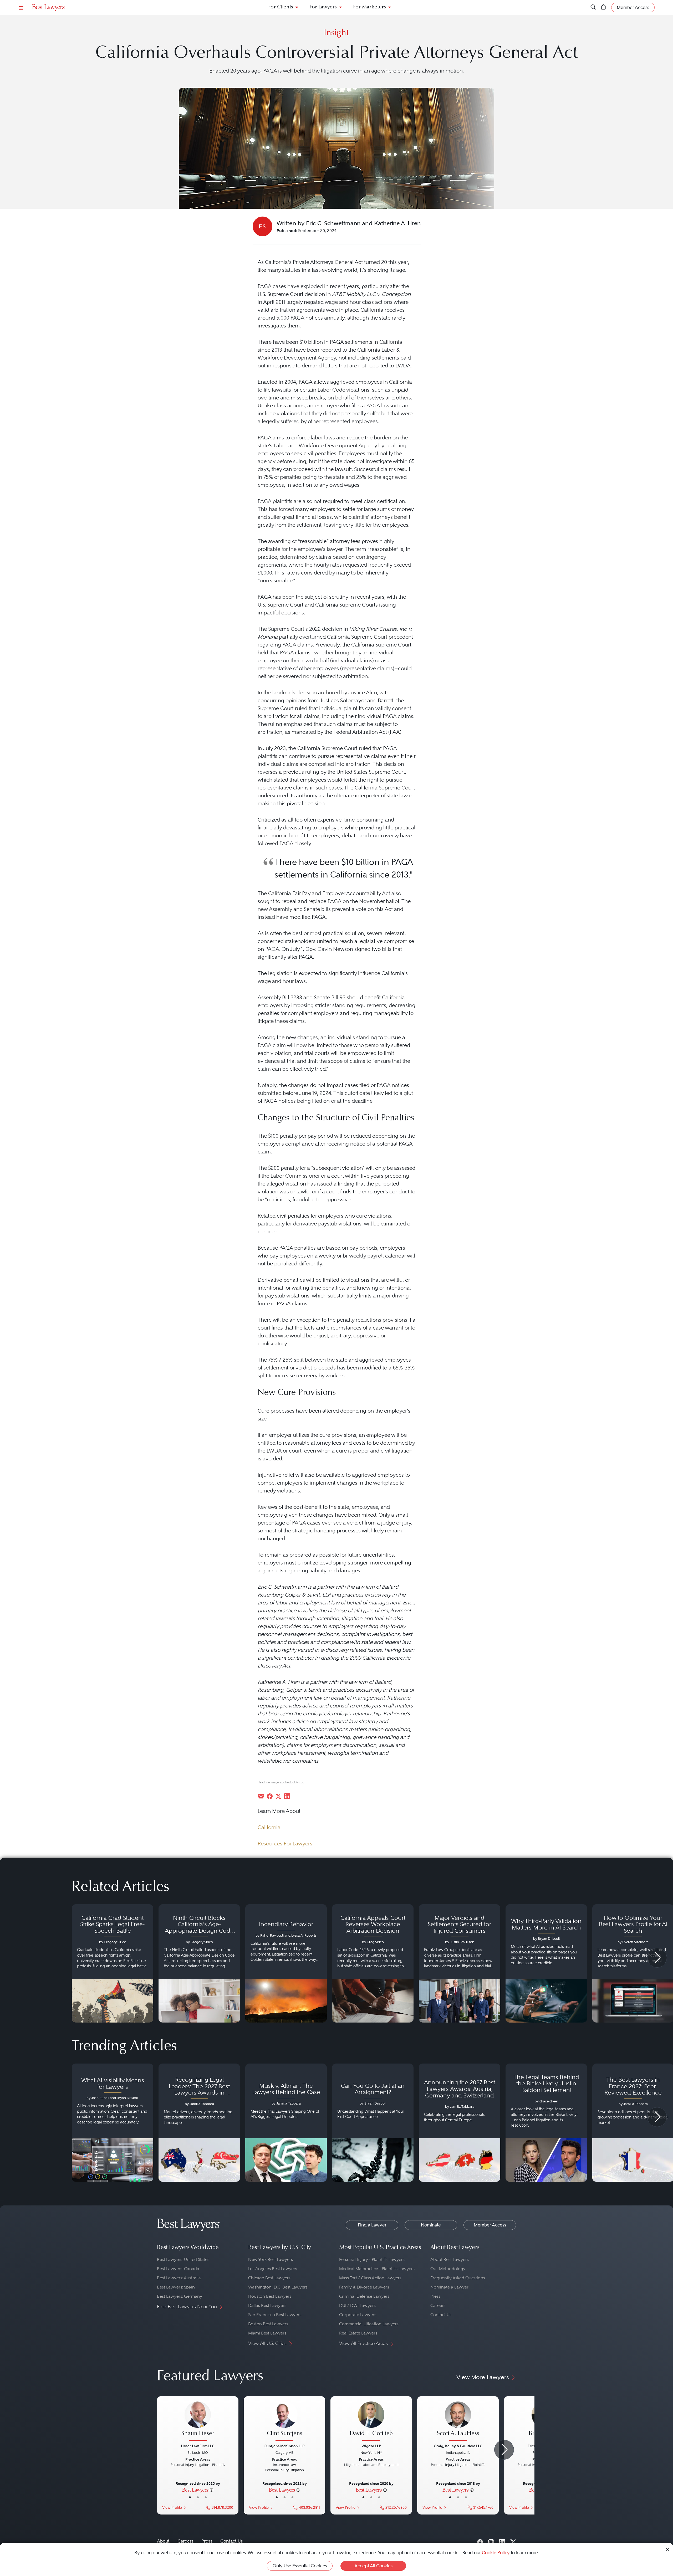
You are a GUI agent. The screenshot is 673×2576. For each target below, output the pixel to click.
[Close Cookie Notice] (667, 2549)
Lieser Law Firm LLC (198, 2446)
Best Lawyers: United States (183, 2259)
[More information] (211, 2490)
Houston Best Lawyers (270, 2296)
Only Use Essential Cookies (300, 2566)
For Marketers (369, 7)
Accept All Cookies (373, 2566)
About (163, 2541)
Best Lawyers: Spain (176, 2287)
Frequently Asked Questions (458, 2278)
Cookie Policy (496, 2553)
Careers (438, 2305)
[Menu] (21, 7)
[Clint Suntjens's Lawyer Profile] (284, 2422)
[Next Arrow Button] (657, 1958)
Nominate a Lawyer (449, 2287)
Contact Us (441, 2315)
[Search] (593, 7)
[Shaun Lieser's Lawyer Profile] (198, 2422)
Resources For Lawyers (285, 1844)
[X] (513, 2541)
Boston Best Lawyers (268, 2324)
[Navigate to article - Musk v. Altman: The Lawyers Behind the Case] (286, 2123)
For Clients (281, 7)
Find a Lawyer (372, 2225)
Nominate (431, 2225)
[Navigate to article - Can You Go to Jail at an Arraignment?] (373, 2123)
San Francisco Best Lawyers (275, 2315)
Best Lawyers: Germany (180, 2296)
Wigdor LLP (371, 2446)
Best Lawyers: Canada (178, 2269)
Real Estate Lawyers (358, 2333)
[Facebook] (480, 2541)
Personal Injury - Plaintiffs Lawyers (372, 2259)
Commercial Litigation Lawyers (369, 2324)
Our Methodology (448, 2269)
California (269, 1827)
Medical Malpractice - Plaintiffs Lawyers (377, 2269)
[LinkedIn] (502, 2541)
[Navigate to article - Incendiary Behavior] (286, 1963)
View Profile (172, 2508)
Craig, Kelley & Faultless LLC (458, 2446)
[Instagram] (491, 2541)
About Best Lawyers (450, 2259)
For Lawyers (323, 7)
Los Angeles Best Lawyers (273, 2269)
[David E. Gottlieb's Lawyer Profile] (371, 2422)
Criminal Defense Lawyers (364, 2296)
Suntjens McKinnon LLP (284, 2446)
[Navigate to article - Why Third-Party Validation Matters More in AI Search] (546, 1963)
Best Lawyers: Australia (179, 2278)
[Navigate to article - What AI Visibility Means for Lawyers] (113, 2123)
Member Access (490, 2225)
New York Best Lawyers (271, 2259)
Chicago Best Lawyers (269, 2278)
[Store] (603, 7)
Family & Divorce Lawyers (364, 2287)
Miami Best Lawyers (267, 2333)
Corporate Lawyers (358, 2315)
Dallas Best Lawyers (267, 2305)
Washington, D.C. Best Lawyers (278, 2287)
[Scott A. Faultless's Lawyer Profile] (458, 2422)
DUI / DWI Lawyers (357, 2305)
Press (435, 2296)
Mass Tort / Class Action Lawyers (370, 2278)
